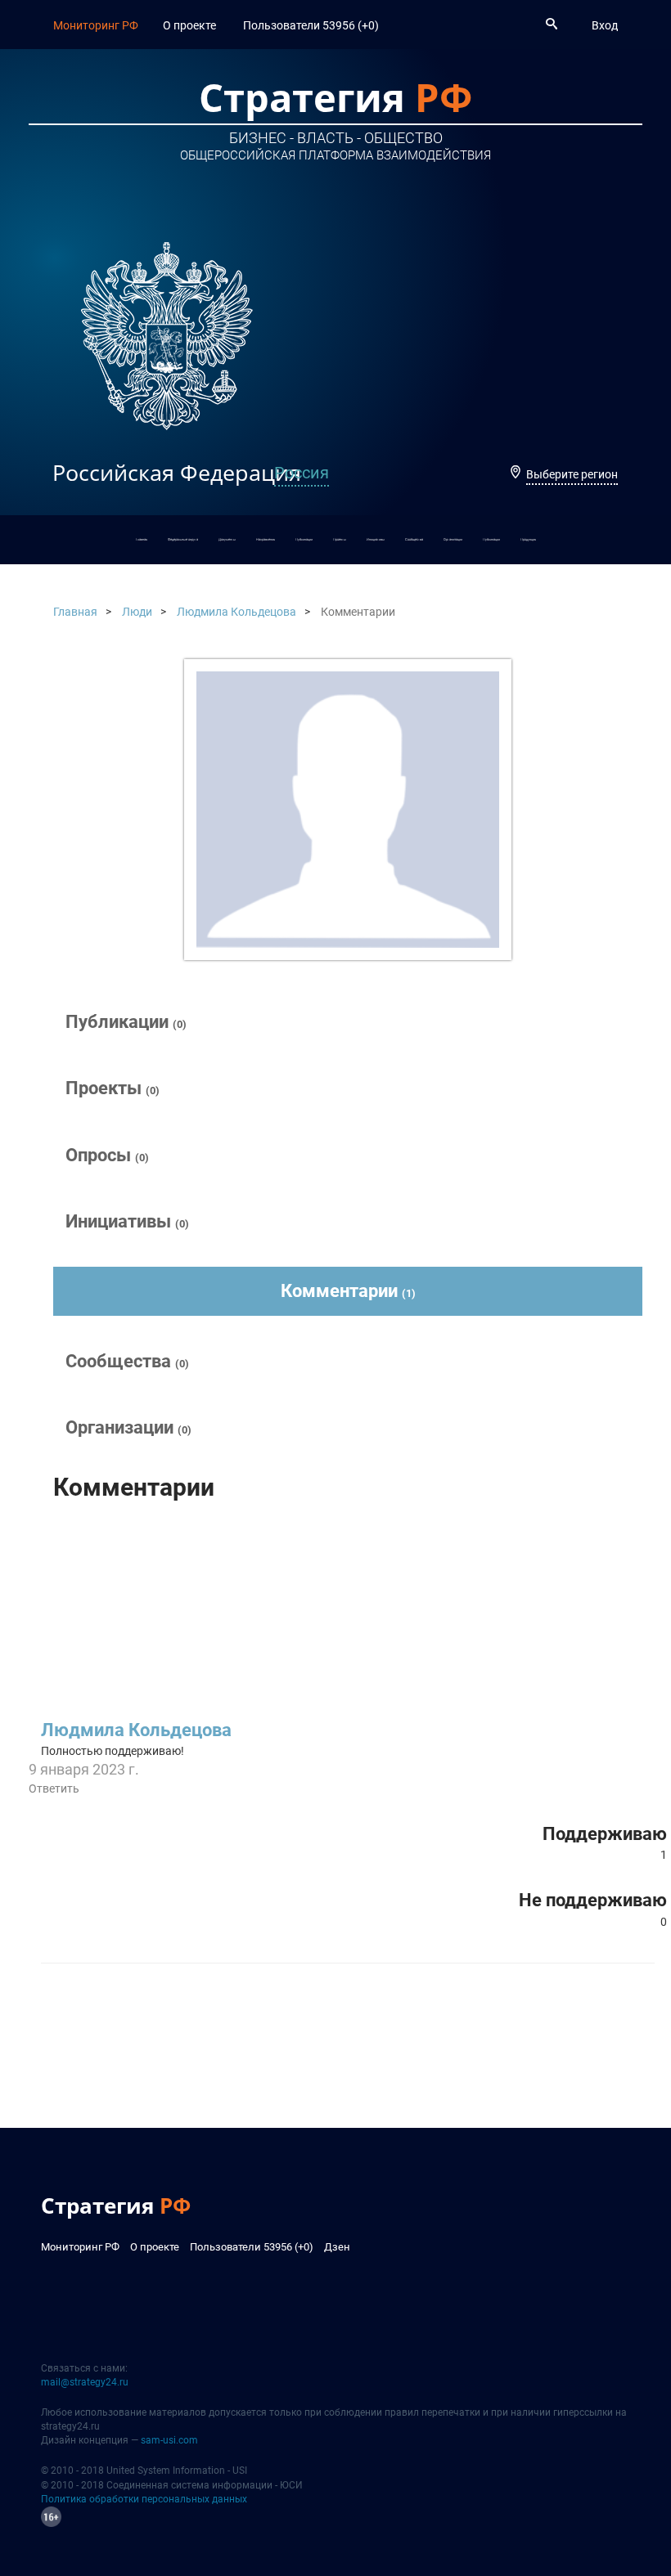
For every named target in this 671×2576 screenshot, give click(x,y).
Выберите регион (572, 474)
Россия (302, 473)
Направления (266, 539)
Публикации (304, 539)
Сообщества (414, 539)
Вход (605, 25)
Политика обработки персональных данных (144, 2499)
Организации (453, 539)
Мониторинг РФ (96, 25)
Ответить (54, 1788)
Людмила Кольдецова (236, 612)
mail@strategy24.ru (85, 2382)
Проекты (340, 539)
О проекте (189, 25)
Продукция (528, 539)
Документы (227, 539)
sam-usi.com (169, 2440)
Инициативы (376, 539)
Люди (137, 612)
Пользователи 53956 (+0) (311, 25)
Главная (142, 539)
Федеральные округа (183, 539)
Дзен (337, 2247)
